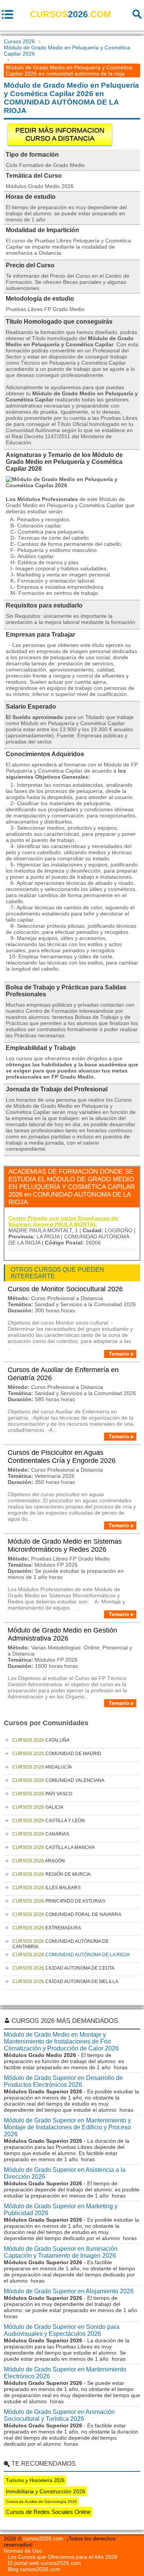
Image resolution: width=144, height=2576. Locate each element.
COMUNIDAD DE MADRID (57, 1754)
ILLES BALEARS (46, 1888)
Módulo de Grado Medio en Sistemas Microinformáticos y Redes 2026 (65, 1545)
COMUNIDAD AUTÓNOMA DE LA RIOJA (71, 1955)
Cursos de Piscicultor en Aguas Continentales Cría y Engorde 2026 (62, 1457)
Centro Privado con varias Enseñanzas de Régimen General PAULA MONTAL (63, 1221)
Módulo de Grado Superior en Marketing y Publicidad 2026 (61, 2210)
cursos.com (70, 14)
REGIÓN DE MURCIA (51, 1874)
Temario (119, 1354)
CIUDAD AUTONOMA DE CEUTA (63, 1968)
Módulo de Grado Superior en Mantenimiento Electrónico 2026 (65, 2373)
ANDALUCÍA (42, 1767)
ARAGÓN (39, 1861)
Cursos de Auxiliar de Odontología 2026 (41, 2501)
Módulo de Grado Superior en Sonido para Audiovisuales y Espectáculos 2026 (62, 2330)
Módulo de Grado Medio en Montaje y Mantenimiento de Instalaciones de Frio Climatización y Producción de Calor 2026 (61, 2041)
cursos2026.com (43, 2538)
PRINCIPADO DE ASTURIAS (59, 1901)
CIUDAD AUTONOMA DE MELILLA (65, 1982)
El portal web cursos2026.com (44, 2563)
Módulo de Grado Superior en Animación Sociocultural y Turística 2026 (59, 2415)
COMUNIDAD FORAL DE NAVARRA (67, 1914)
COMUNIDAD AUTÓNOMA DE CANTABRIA (60, 1944)
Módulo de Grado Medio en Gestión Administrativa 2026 (62, 1634)
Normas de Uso (23, 2551)
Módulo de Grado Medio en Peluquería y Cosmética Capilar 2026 (67, 51)
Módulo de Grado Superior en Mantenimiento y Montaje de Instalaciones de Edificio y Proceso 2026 (67, 2127)
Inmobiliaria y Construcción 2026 (46, 2491)
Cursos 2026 (19, 41)
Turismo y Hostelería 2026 (35, 2480)
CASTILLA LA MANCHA (54, 1847)
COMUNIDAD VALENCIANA (58, 1780)
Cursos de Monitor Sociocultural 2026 (65, 1289)
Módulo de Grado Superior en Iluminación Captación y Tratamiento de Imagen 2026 (61, 2252)
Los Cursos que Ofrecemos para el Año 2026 (63, 2557)
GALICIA (38, 1807)
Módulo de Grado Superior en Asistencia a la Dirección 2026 (65, 2173)
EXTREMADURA (47, 1928)
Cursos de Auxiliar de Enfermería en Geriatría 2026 (63, 1374)
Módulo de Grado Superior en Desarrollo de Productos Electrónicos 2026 (63, 2081)
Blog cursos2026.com (34, 2569)
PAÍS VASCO (42, 1794)
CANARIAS (41, 1834)
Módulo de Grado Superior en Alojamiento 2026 (69, 2291)
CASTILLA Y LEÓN (49, 1821)
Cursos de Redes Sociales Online (48, 2512)
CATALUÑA (41, 1740)
